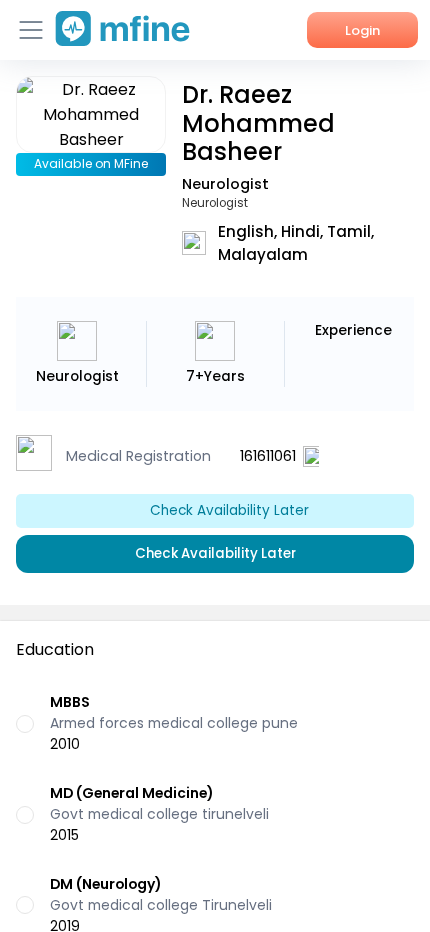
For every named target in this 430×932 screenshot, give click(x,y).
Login (362, 30)
